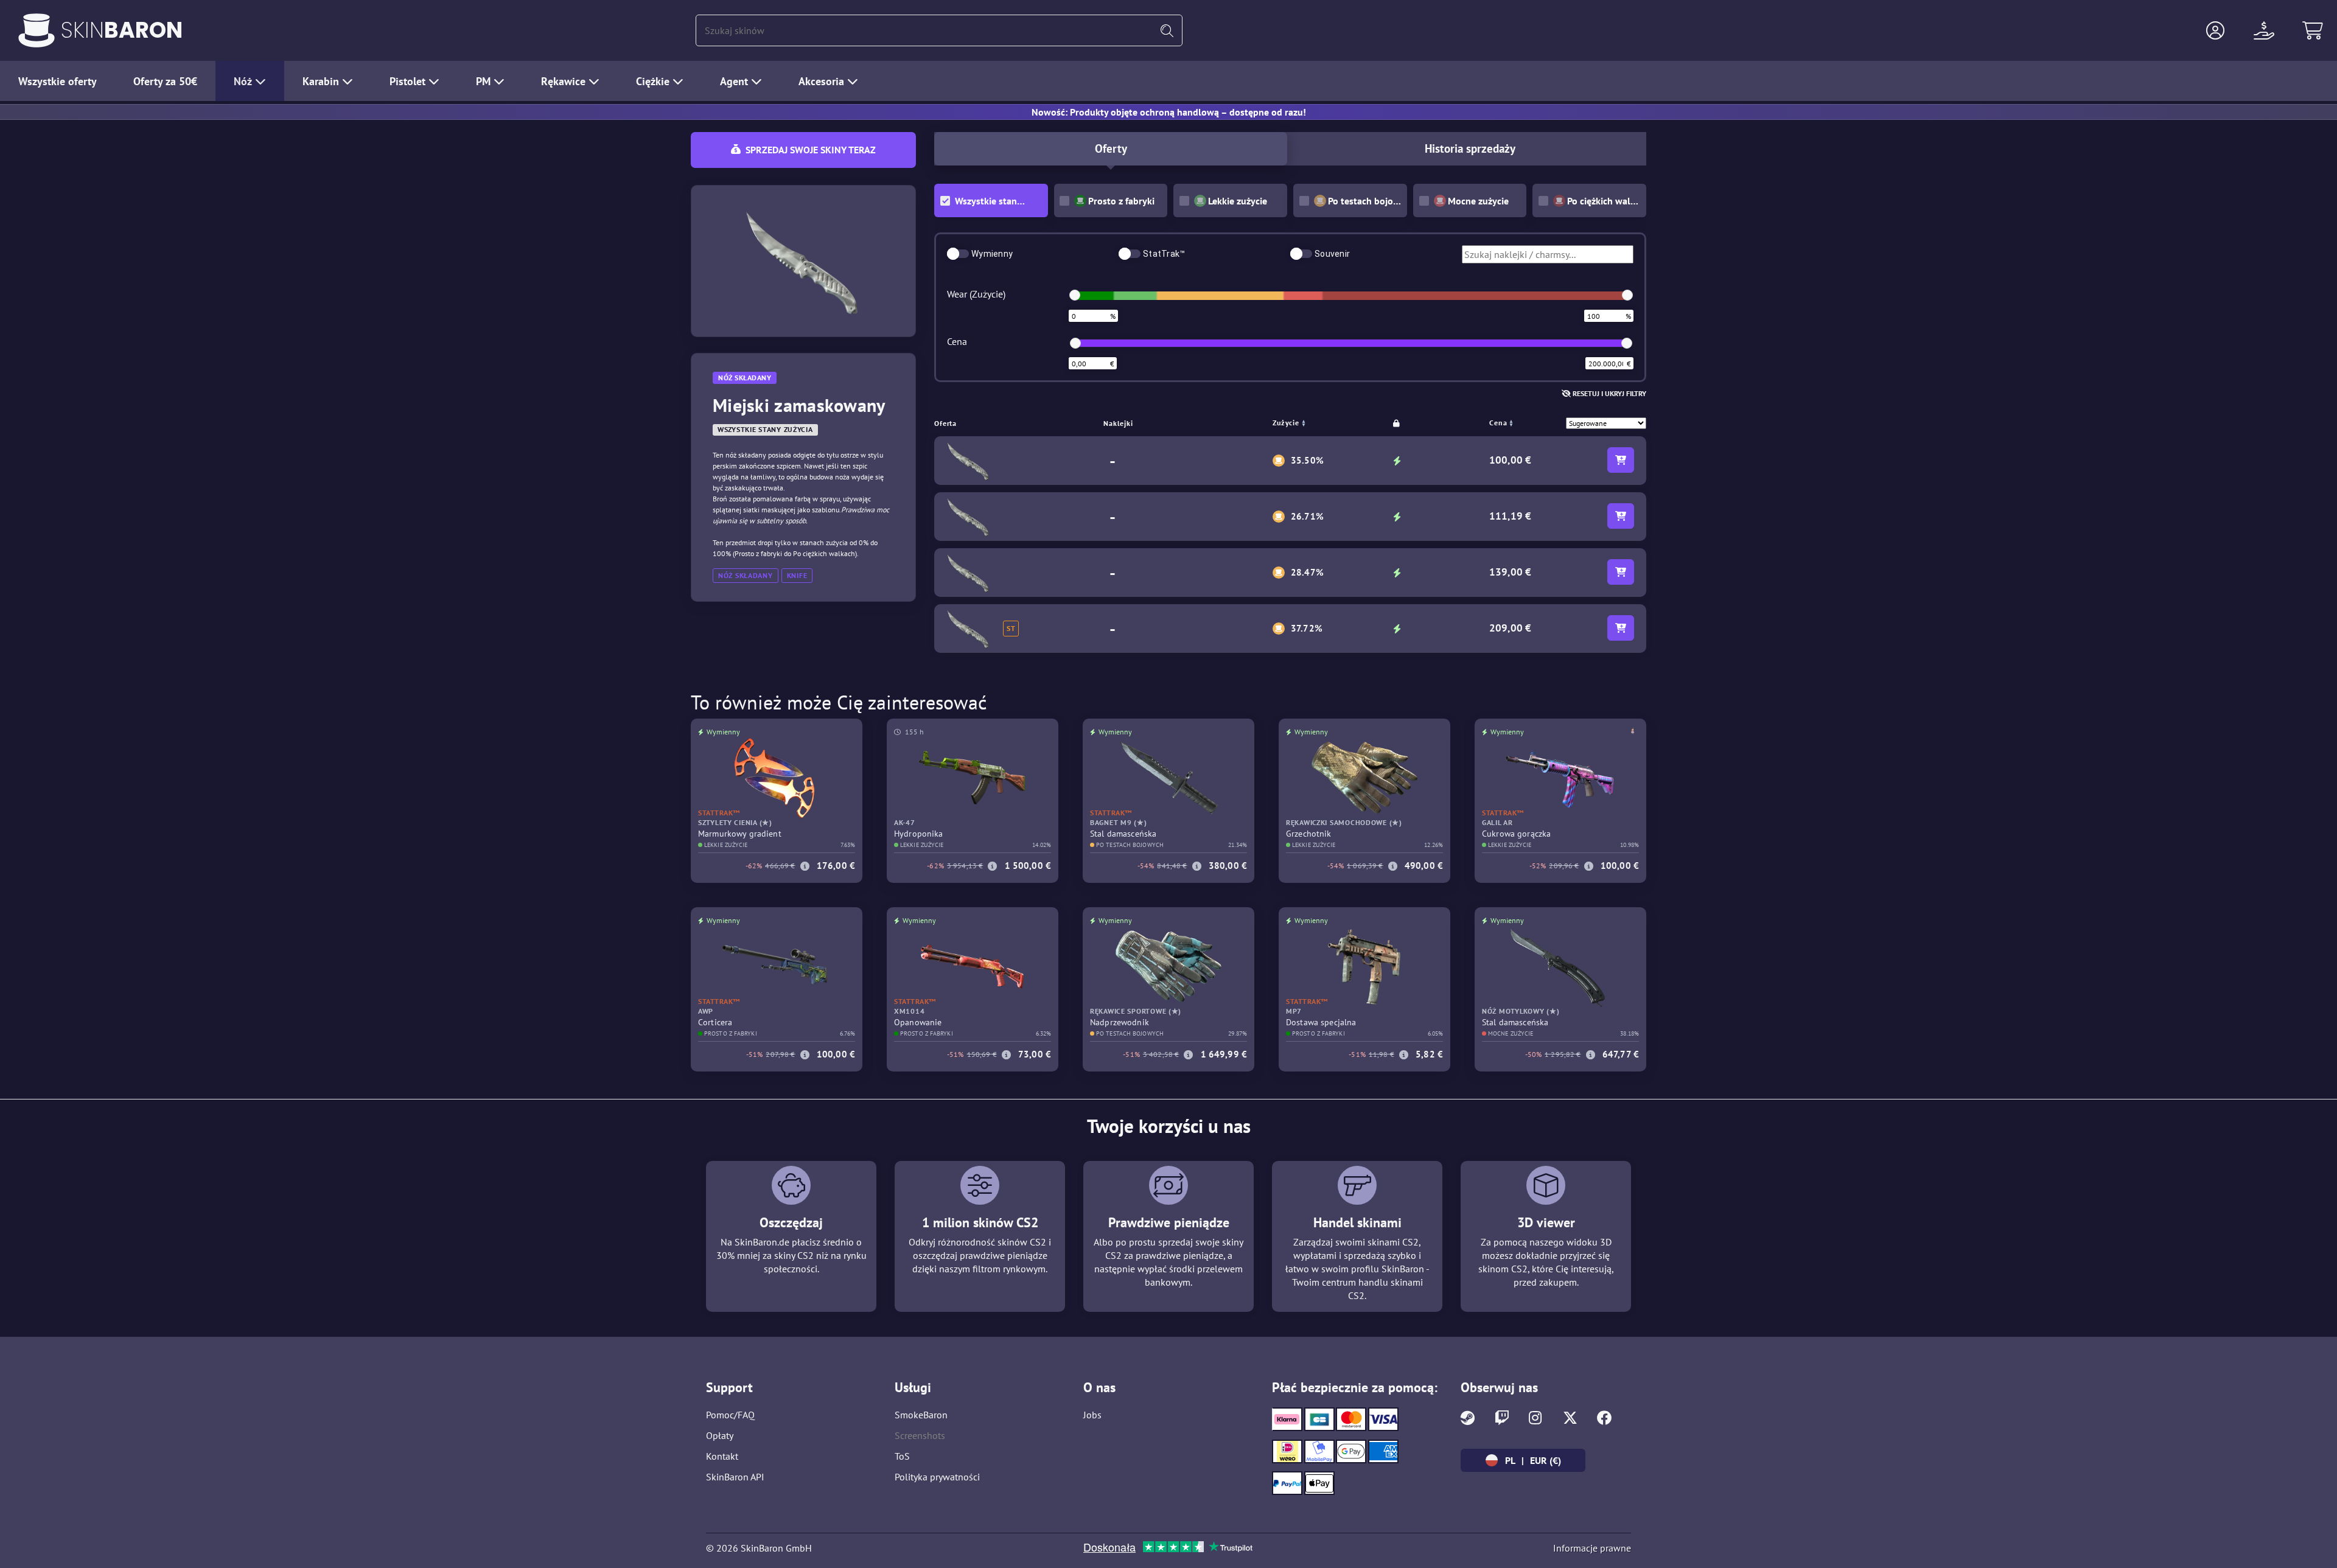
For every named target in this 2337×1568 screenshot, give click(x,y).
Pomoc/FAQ (730, 1415)
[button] (2215, 30)
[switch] (958, 254)
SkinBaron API (735, 1477)
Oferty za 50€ (165, 81)
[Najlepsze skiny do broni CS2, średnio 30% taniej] (37, 30)
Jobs (1092, 1415)
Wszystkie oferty (58, 81)
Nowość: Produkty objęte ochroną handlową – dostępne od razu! (1169, 112)
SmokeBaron (921, 1415)
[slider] (1075, 295)
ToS (902, 1456)
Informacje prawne (1592, 1548)
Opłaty (720, 1435)
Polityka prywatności (937, 1477)
